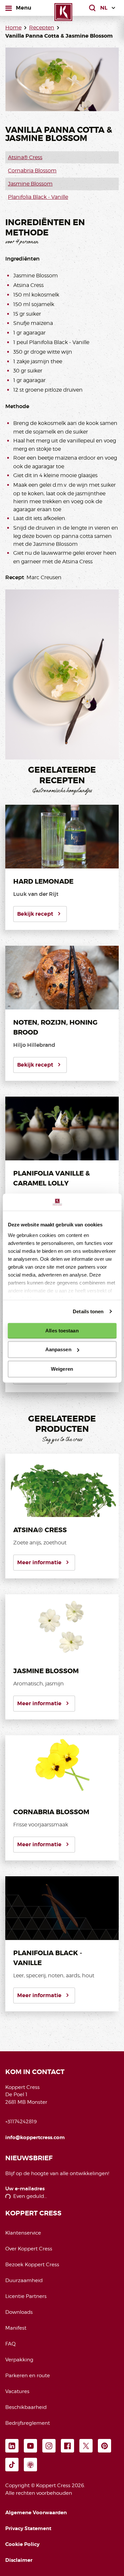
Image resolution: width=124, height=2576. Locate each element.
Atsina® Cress (25, 157)
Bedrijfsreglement (28, 2423)
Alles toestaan (62, 1331)
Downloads (19, 2312)
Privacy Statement (28, 2528)
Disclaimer (19, 2560)
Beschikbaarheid (26, 2407)
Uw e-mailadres (25, 2189)
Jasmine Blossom (30, 184)
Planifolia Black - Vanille (38, 197)
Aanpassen (58, 1349)
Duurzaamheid (24, 2280)
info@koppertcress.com (35, 2137)
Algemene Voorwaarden (36, 2513)
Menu (23, 8)
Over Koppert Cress (29, 2249)
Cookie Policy (22, 2544)
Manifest (16, 2328)
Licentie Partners (26, 2296)
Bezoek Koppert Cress (32, 2265)
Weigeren (62, 1369)
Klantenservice (23, 2233)
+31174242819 (21, 2122)
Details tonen (88, 1311)
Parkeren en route (28, 2376)
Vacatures (17, 2391)
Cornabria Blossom (32, 171)
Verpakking (19, 2360)
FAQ (10, 2344)
